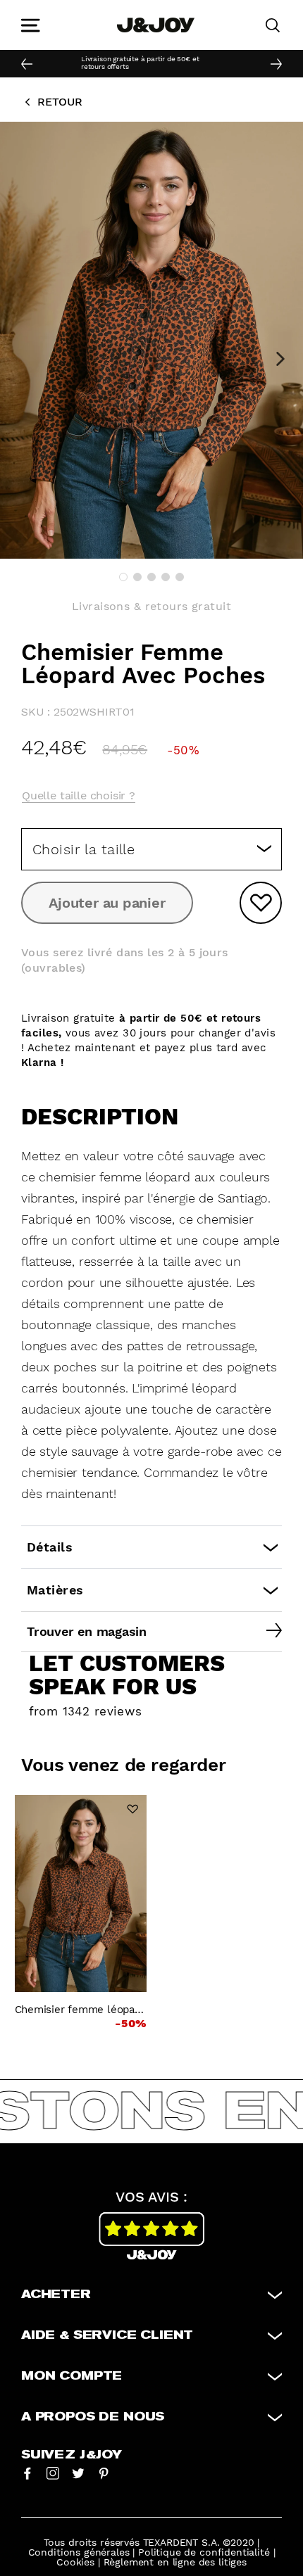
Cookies (75, 2562)
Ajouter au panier (107, 903)
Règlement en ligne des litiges (175, 2562)
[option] (138, 64)
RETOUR (60, 102)
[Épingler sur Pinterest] (104, 2473)
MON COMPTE (72, 2376)
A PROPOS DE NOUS (93, 2417)
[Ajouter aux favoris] (261, 903)
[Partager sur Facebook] (27, 2473)
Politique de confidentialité (204, 2552)
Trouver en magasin (87, 1631)
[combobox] (151, 849)
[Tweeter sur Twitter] (78, 2473)
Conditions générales (79, 2552)
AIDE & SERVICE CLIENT (107, 2335)
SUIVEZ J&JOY (72, 2455)
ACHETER (56, 2295)
